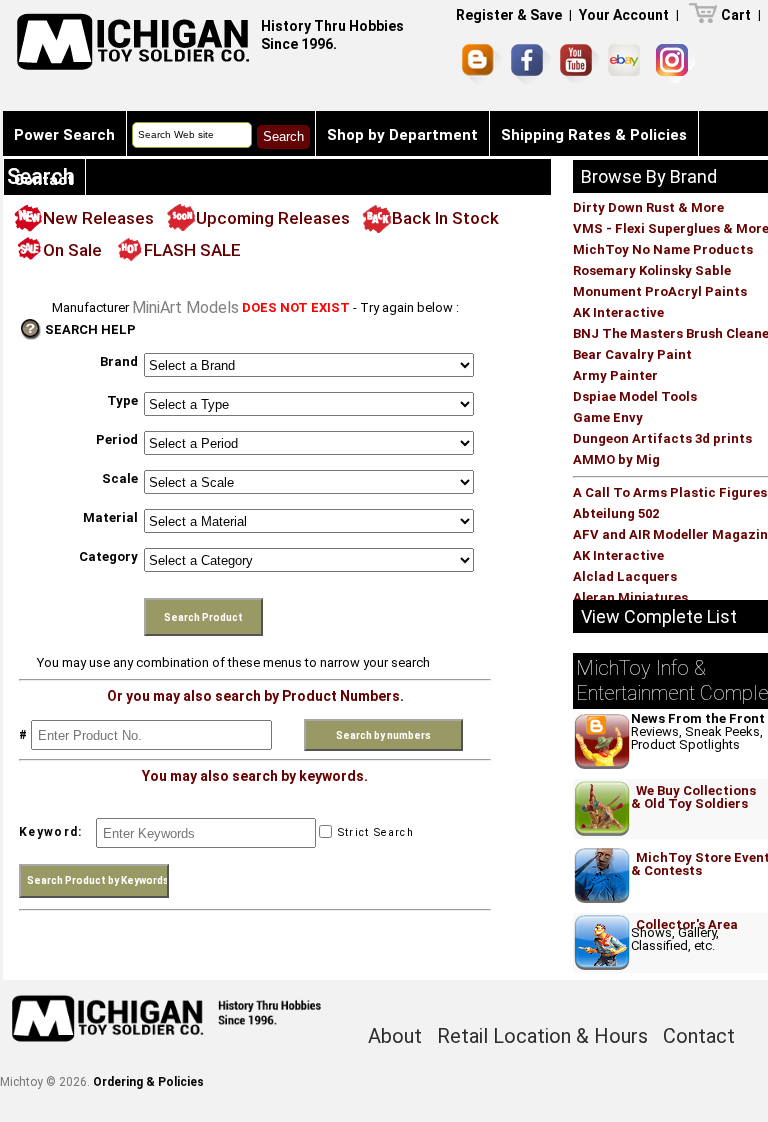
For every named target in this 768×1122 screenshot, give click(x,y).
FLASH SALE (192, 250)
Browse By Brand (649, 176)
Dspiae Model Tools (635, 396)
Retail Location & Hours (542, 1036)
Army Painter (615, 375)
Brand (119, 361)
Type (122, 400)
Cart (736, 15)
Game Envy (608, 417)
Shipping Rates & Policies (594, 135)
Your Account (624, 15)
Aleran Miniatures (630, 597)
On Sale (72, 250)
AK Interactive (618, 312)
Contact (44, 180)
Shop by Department (402, 135)
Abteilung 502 (616, 513)
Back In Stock (445, 218)
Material (110, 517)
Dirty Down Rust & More (648, 207)
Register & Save (509, 15)
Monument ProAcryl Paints (660, 291)
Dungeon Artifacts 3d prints (662, 438)
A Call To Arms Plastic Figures (670, 492)
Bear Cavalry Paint (632, 354)
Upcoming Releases (273, 218)
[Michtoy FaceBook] (531, 64)
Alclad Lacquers (625, 576)
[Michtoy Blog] (482, 64)
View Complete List (659, 616)
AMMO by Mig (616, 459)
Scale (120, 478)
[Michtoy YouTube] (579, 63)
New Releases (98, 218)
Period (117, 439)
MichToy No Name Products (663, 249)
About (395, 1036)
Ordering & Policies (148, 1082)
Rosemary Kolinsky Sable (652, 270)
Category (108, 556)
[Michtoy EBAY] (627, 63)
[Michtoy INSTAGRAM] (675, 63)
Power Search (64, 135)
